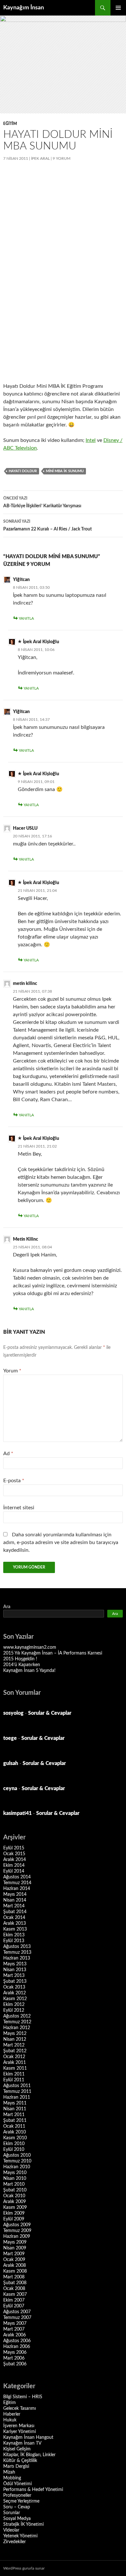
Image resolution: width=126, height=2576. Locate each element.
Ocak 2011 (14, 2126)
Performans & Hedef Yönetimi (33, 2490)
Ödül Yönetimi (17, 2484)
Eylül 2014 (14, 1871)
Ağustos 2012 (17, 2016)
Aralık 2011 (15, 2063)
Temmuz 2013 (17, 1952)
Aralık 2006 (15, 2335)
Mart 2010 (14, 2184)
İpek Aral (40, 158)
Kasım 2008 (15, 2271)
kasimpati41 (17, 1813)
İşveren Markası (19, 2426)
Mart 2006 (14, 2358)
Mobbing (12, 2478)
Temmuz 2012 (17, 2022)
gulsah (11, 1763)
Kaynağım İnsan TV (22, 2443)
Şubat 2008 (15, 2283)
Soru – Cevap (17, 2507)
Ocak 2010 (14, 2196)
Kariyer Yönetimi (20, 2432)
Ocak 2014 (14, 1918)
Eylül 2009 (14, 2219)
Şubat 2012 (15, 2051)
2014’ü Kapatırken (22, 1665)
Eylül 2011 (14, 2080)
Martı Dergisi (16, 2466)
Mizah (9, 2472)
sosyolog (13, 1713)
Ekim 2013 (14, 1935)
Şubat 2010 (15, 2190)
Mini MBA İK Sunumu (65, 471)
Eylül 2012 (14, 2010)
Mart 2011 (14, 2115)
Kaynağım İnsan (24, 8)
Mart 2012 (14, 2045)
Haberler (12, 2414)
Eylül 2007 (14, 2306)
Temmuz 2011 (17, 2092)
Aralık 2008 (15, 2266)
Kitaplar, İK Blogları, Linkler (29, 2455)
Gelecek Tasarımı (20, 2409)
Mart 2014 (14, 1906)
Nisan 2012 (15, 2039)
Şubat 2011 (15, 2121)
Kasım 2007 (15, 2295)
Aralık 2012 (15, 1993)
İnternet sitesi (19, 1508)
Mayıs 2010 (15, 2173)
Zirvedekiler (15, 2542)
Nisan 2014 (15, 1900)
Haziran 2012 (17, 2028)
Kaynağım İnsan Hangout (28, 2438)
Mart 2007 (14, 2329)
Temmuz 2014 (17, 1883)
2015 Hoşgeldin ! (20, 1659)
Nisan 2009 (15, 2248)
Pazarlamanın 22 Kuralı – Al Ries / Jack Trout (47, 525)
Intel (91, 440)
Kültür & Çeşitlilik (20, 2461)
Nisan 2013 (15, 1970)
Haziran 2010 (17, 2167)
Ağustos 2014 (17, 1877)
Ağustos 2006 (17, 2341)
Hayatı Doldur (23, 471)
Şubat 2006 (15, 2364)
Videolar (11, 2530)
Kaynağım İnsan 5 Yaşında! (29, 1671)
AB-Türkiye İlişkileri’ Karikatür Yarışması (42, 502)
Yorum (12, 1371)
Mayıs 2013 (15, 1964)
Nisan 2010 (15, 2179)
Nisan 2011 (15, 2109)
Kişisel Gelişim (17, 2449)
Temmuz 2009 (17, 2231)
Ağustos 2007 (17, 2312)
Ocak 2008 (14, 2289)
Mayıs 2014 (15, 1894)
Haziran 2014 (17, 1889)
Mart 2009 (14, 2254)
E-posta (14, 1481)
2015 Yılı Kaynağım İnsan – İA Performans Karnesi (53, 1653)
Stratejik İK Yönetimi (23, 2524)
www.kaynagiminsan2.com (30, 1647)
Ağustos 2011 (17, 2086)
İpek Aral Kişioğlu (41, 642)
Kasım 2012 (15, 1999)
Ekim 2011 (14, 2074)
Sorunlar (12, 2513)
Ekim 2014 (14, 1865)
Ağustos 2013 (17, 1947)
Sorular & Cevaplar (50, 1713)
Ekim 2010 (14, 2144)
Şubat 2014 (15, 1912)
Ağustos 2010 (17, 2155)
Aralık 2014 (15, 1860)
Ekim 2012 (14, 2005)
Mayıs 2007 (15, 2323)
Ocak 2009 (14, 2260)
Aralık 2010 (15, 2132)
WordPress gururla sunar (24, 2568)
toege (10, 1738)
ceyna (10, 1789)
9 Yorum (62, 158)
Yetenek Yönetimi (20, 2536)
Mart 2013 (14, 1976)
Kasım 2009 (15, 2208)
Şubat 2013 (15, 1981)
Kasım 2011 (15, 2068)
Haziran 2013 (17, 1958)
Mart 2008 (14, 2277)
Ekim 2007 (14, 2300)
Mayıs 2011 (15, 2103)
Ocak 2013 (14, 1987)
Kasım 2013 (15, 1929)
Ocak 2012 (14, 2057)
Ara (7, 1607)
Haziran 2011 (17, 2097)
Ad (8, 1454)
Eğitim (10, 124)
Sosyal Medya (17, 2519)
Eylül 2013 (14, 1941)
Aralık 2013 (15, 1923)
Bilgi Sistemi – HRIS (23, 2397)
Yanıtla (26, 618)
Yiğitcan (21, 580)
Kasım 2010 (15, 2138)
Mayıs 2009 (15, 2242)
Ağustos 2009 (17, 2225)
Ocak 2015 (14, 1854)
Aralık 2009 (15, 2202)
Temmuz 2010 (17, 2161)
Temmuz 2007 (17, 2318)
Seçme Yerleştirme (21, 2501)
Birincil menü (118, 8)
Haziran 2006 (17, 2347)
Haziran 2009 (17, 2237)
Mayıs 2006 (15, 2352)
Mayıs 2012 (15, 2034)
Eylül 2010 (14, 2150)
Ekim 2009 (14, 2213)
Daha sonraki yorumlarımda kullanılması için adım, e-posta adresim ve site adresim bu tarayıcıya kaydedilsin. (61, 1542)
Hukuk (10, 2420)
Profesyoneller (17, 2495)
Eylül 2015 (14, 1848)
